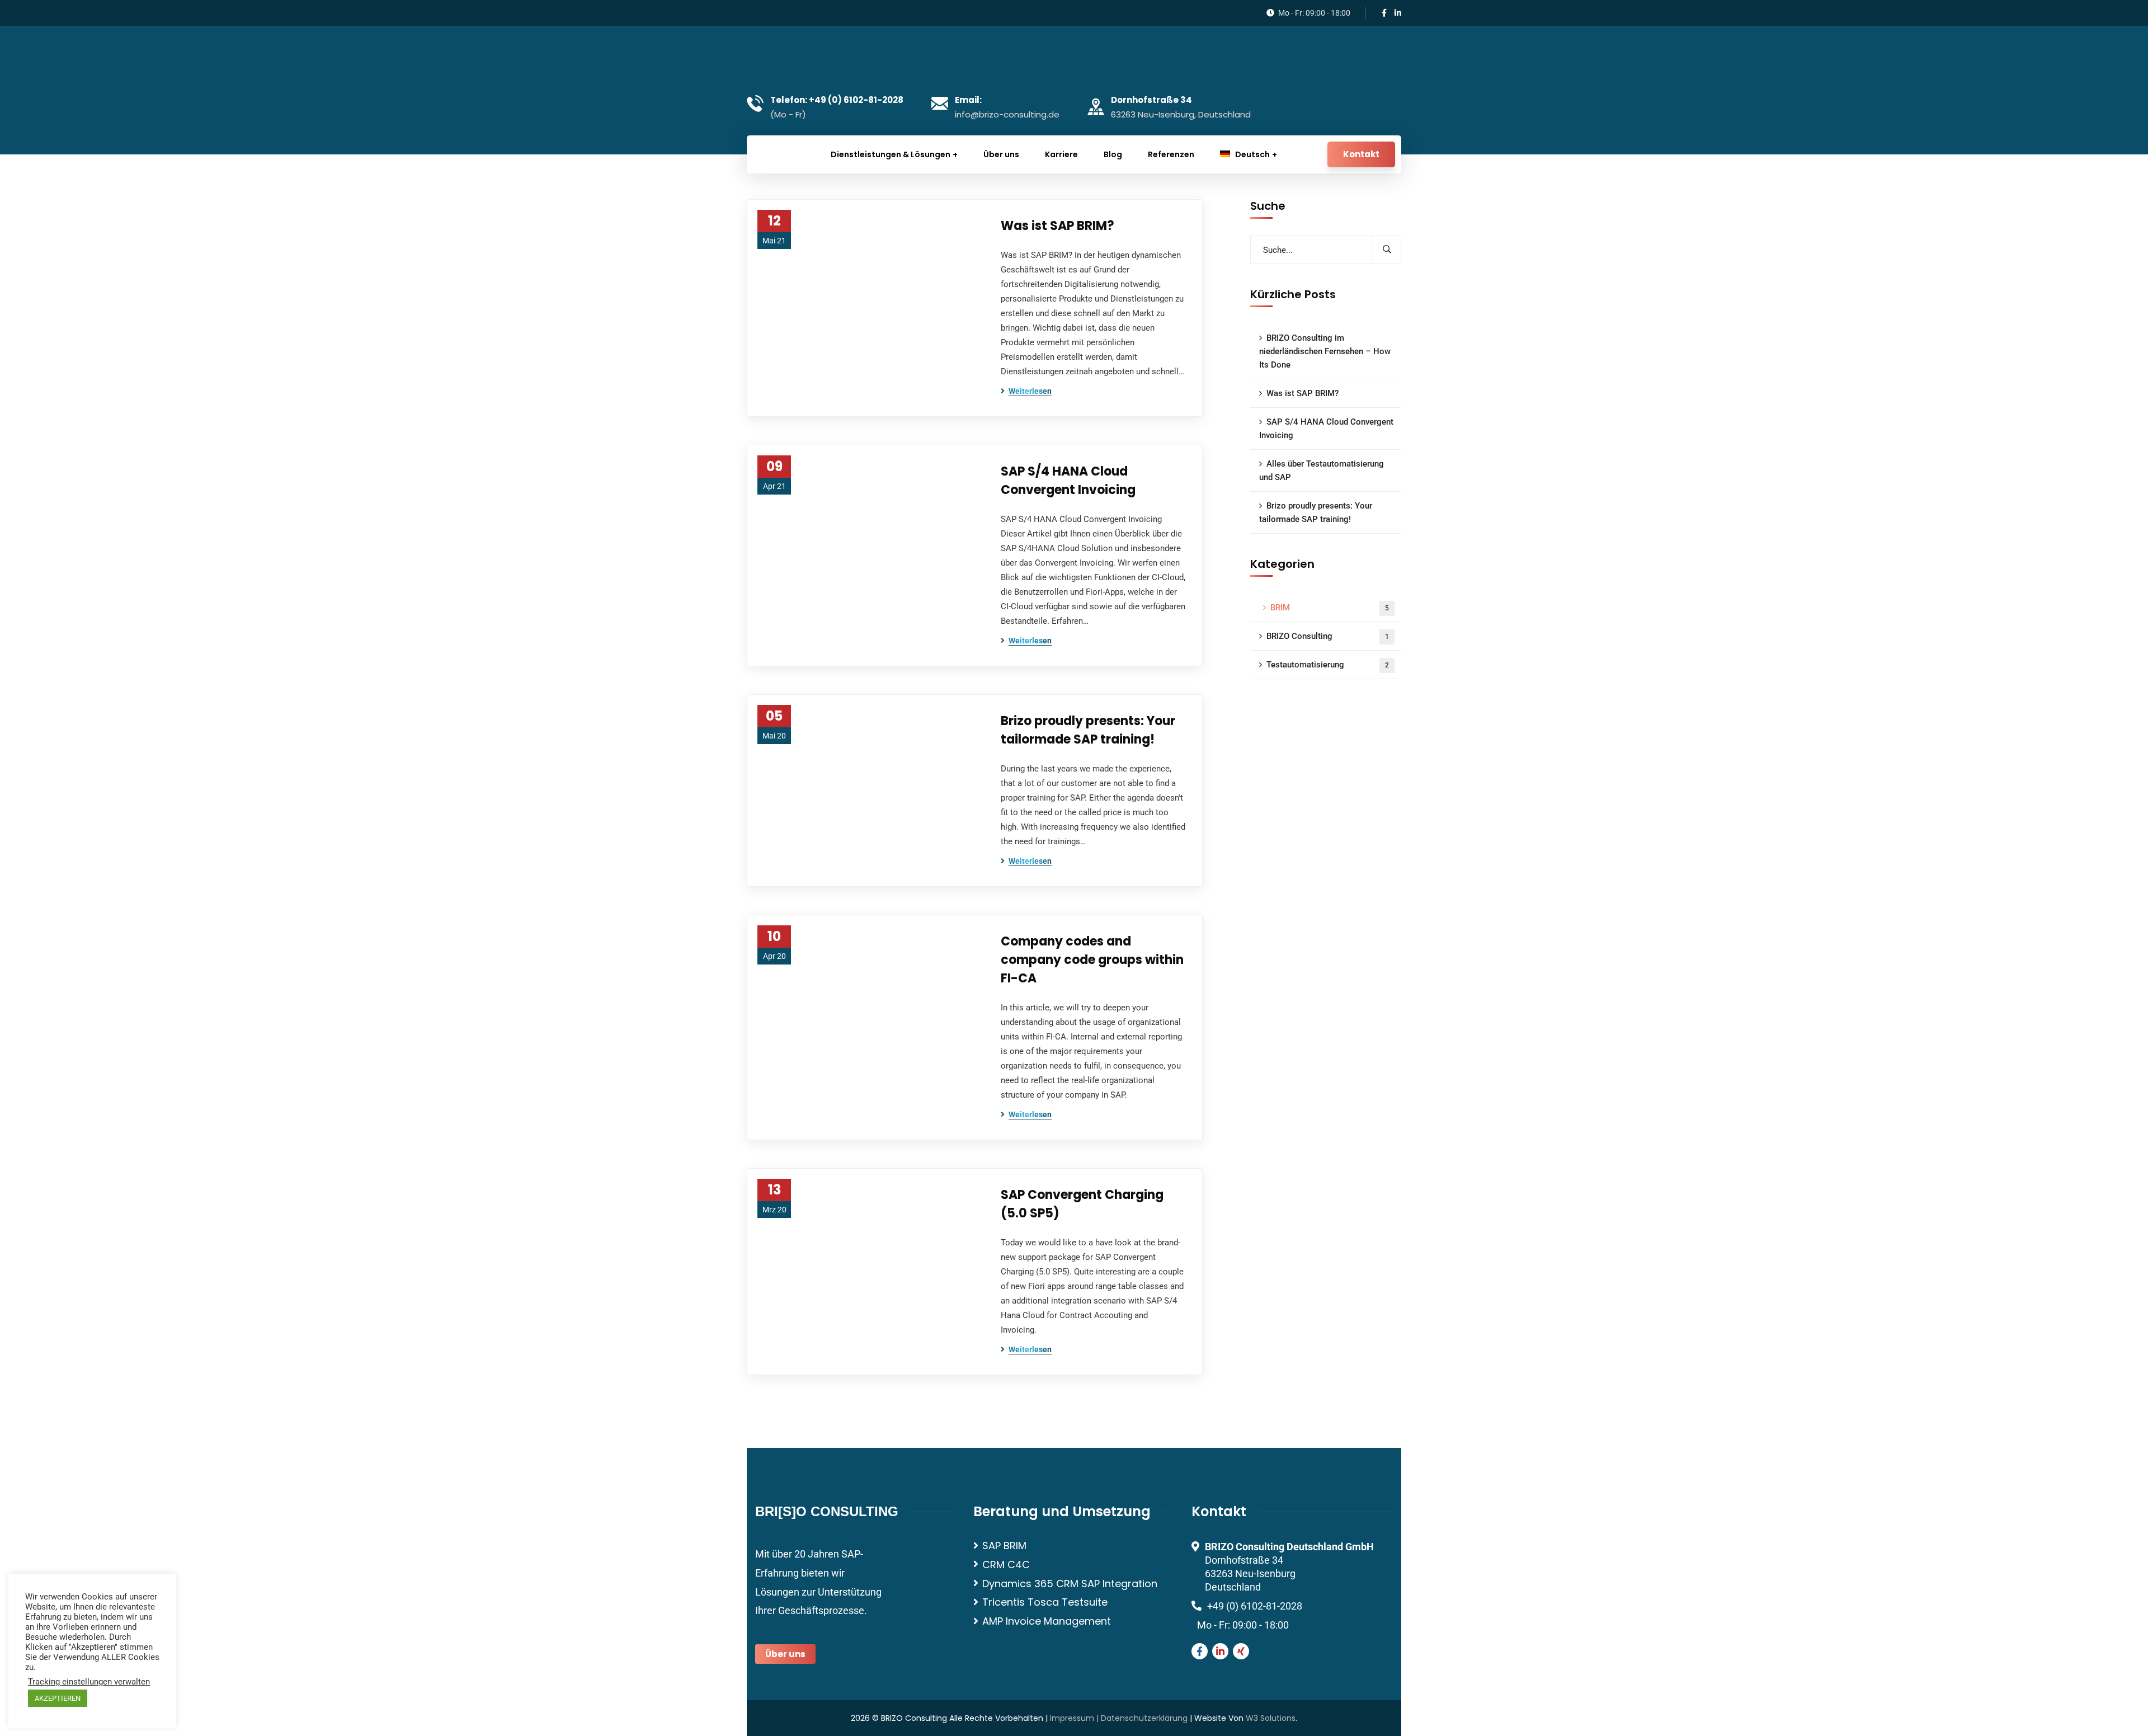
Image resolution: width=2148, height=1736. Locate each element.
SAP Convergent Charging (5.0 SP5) (1082, 1204)
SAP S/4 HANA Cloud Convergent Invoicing (1068, 481)
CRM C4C (1006, 1565)
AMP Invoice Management (1047, 1621)
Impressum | (1075, 1718)
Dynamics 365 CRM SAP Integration (1070, 1584)
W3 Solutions (1271, 1718)
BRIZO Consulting (1328, 636)
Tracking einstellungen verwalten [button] (89, 1682)
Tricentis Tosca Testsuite (1045, 1602)
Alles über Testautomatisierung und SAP (1322, 471)
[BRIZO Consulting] (814, 57)
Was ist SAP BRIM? (1057, 226)
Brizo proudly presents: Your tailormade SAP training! (1088, 730)
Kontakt (1361, 154)
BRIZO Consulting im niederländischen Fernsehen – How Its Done (1325, 351)
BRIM (1330, 608)
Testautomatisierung (1328, 665)
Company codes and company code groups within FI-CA (1092, 960)
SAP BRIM (1004, 1546)
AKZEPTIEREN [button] (58, 1698)
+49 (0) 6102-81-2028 (1255, 1606)
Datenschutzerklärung (1144, 1718)
